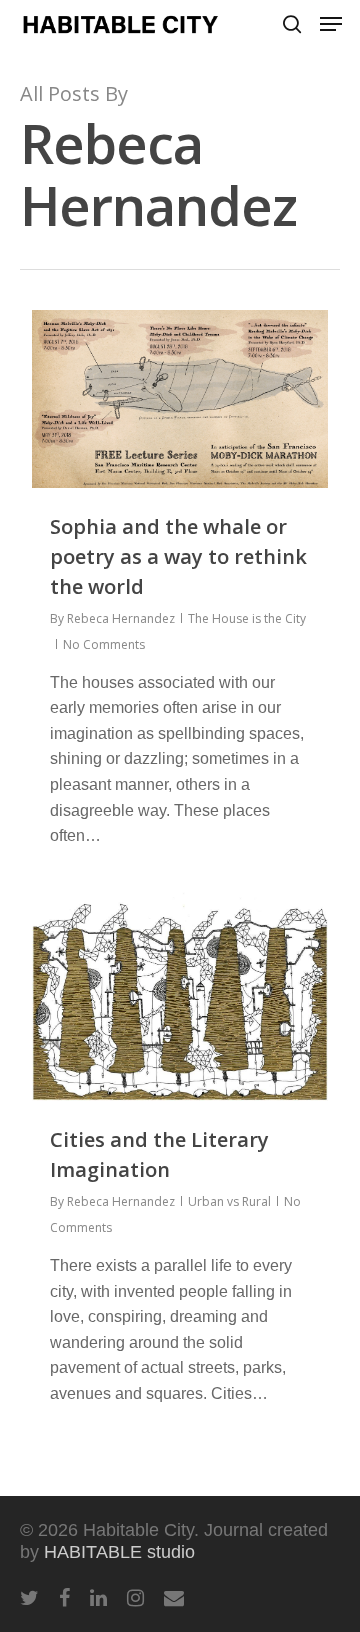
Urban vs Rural (229, 1201)
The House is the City (247, 618)
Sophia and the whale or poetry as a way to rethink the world (178, 556)
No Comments (104, 644)
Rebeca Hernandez (121, 618)
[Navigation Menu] (331, 24)
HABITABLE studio (119, 1552)
